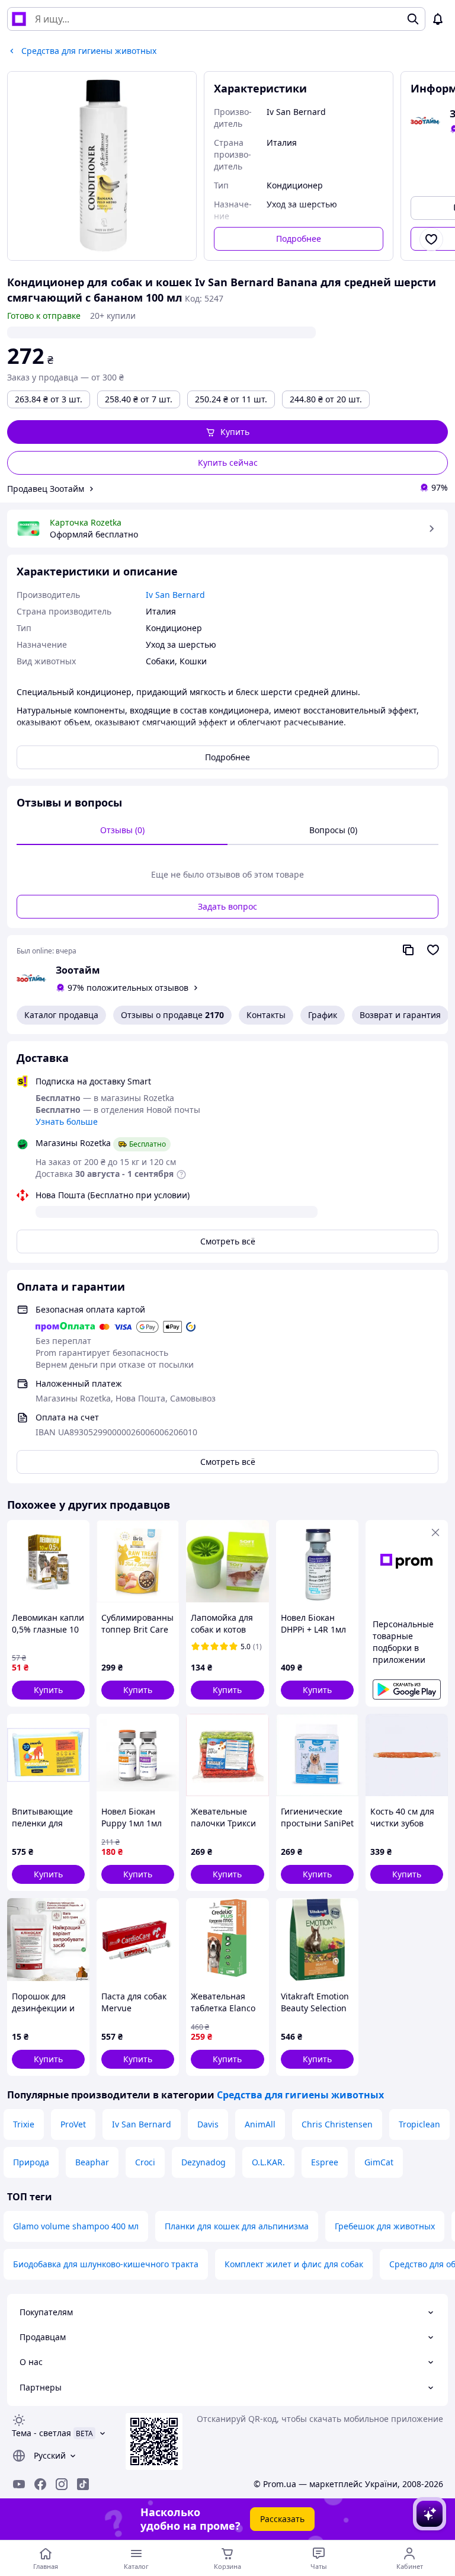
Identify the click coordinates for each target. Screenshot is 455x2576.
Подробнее (299, 239)
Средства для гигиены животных (300, 2095)
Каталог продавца (61, 1015)
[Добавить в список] (431, 239)
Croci (145, 2162)
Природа (31, 2162)
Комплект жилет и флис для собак (294, 2264)
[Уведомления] (438, 19)
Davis (208, 2124)
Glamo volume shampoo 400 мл (76, 2226)
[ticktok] (83, 2484)
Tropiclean (419, 2124)
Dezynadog (204, 2162)
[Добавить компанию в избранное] (433, 950)
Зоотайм (78, 970)
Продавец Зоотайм (46, 489)
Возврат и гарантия (400, 1015)
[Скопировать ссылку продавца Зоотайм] (408, 950)
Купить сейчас (228, 463)
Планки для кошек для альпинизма (237, 2226)
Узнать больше (67, 1121)
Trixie (24, 2124)
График (323, 1015)
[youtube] (19, 2484)
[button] (227, 432)
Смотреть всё (228, 1241)
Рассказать (282, 2519)
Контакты (266, 1015)
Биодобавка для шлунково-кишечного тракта (106, 2264)
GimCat (379, 2162)
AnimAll (260, 2124)
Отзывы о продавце (172, 1015)
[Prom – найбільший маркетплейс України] (19, 19)
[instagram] (62, 2484)
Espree (325, 2162)
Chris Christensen (337, 2124)
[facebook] (40, 2484)
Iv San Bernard (142, 2124)
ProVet (73, 2124)
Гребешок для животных (385, 2226)
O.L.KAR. (268, 2162)
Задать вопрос (227, 906)
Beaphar (92, 2162)
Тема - (41, 2433)
